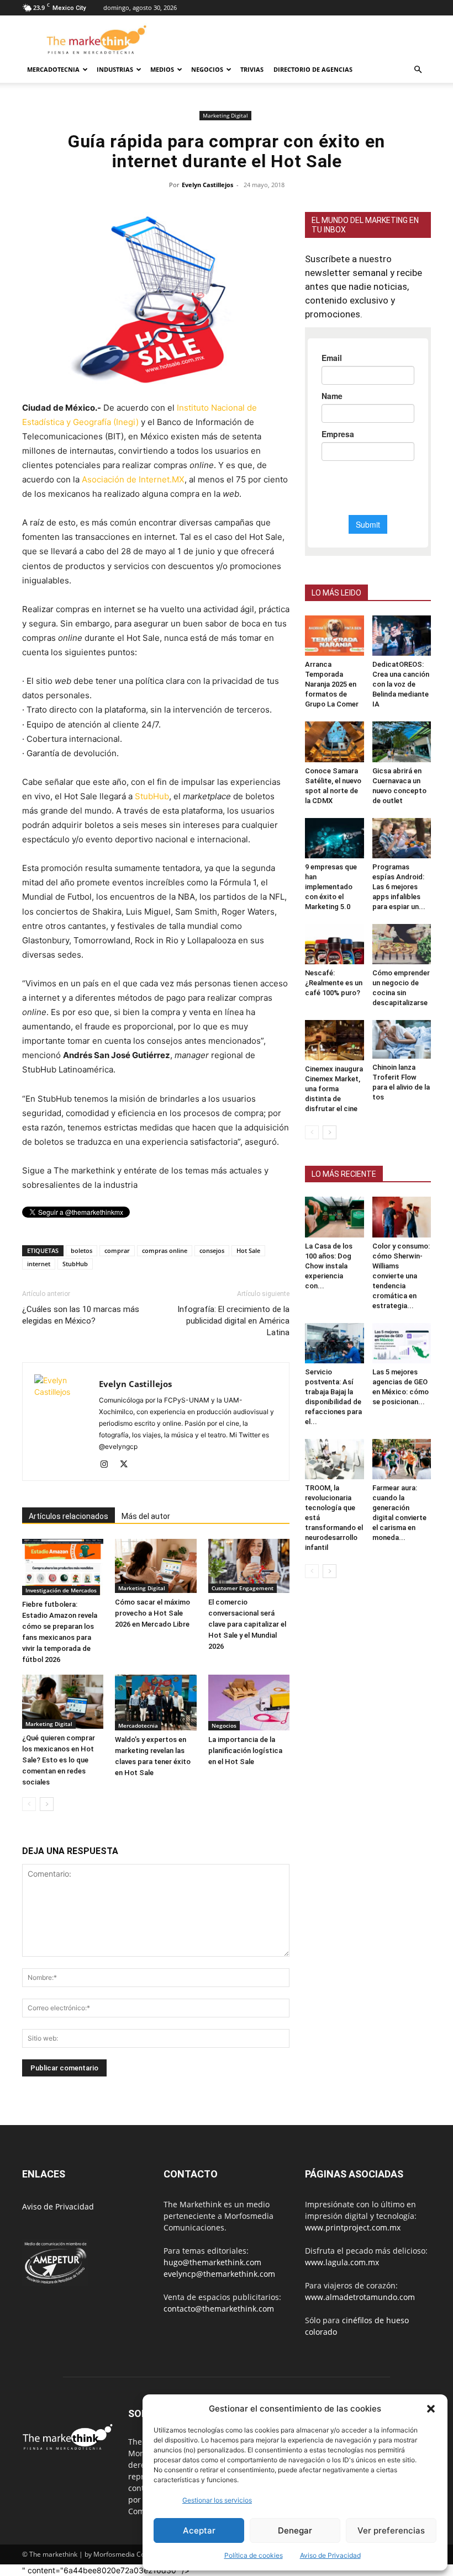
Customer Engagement (243, 1588)
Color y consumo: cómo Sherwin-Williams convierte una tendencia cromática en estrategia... (401, 1276)
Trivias (252, 69)
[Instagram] (108, 1465)
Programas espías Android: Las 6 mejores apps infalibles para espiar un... (399, 887)
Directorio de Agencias (313, 69)
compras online (165, 1250)
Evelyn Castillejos (207, 185)
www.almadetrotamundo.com (360, 2297)
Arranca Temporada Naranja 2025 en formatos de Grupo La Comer (332, 684)
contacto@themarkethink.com (219, 2309)
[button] (431, 2409)
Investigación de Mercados (61, 1590)
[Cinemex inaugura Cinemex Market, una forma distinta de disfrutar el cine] (335, 1040)
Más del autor (146, 1516)
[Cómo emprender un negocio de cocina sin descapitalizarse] (402, 944)
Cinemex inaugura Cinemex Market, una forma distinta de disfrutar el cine (334, 1089)
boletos (81, 1250)
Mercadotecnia (53, 69)
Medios (162, 69)
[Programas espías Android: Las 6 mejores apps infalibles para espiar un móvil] (402, 838)
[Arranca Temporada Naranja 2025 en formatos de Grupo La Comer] (335, 636)
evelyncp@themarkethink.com (219, 2274)
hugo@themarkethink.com (212, 2262)
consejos (212, 1250)
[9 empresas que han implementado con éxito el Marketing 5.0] (335, 838)
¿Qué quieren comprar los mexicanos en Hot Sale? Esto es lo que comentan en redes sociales (59, 1760)
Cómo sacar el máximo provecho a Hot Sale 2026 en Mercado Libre (152, 1613)
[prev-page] (29, 1804)
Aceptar (199, 2530)
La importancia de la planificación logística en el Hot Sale (245, 1751)
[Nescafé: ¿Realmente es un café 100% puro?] (335, 944)
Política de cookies (254, 2555)
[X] (128, 1465)
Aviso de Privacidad (58, 2206)
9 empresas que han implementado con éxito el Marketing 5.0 (331, 887)
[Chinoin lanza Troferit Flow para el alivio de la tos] (402, 1039)
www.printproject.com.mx (353, 2227)
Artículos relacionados (69, 1516)
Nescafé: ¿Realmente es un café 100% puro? (334, 983)
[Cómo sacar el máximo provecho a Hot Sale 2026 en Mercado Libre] (156, 1566)
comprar (117, 1250)
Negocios (207, 69)
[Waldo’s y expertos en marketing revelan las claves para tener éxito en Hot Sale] (156, 1703)
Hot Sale (248, 1250)
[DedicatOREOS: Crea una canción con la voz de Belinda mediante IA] (402, 636)
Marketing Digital (225, 115)
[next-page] (47, 1804)
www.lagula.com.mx (342, 2262)
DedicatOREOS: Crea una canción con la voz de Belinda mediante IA (401, 684)
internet (39, 1264)
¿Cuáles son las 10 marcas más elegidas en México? (81, 1315)
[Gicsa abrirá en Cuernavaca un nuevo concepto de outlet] (402, 742)
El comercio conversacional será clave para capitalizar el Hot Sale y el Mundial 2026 (247, 1624)
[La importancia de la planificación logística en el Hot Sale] (249, 1703)
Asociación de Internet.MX (133, 479)
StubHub (152, 796)
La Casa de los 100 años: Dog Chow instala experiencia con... (329, 1266)
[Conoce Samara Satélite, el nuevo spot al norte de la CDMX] (335, 742)
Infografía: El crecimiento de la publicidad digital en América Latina (233, 1321)
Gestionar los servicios (217, 2500)
